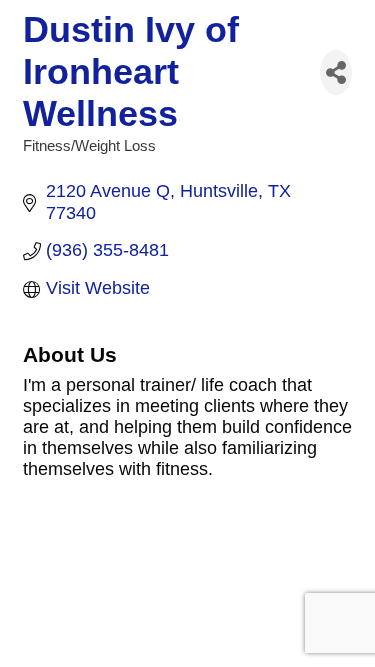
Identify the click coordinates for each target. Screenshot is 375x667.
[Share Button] (336, 72)
